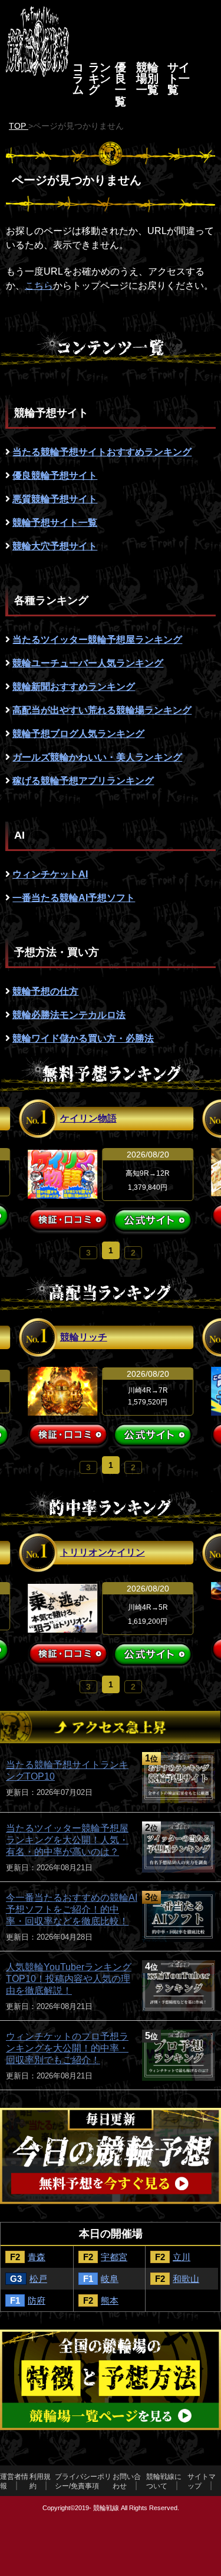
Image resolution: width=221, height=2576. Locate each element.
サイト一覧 (179, 79)
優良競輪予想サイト (55, 476)
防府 (37, 2300)
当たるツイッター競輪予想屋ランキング (97, 640)
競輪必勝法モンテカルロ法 (69, 1015)
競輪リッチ (84, 1337)
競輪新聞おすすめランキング (74, 687)
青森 (37, 2257)
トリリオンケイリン (103, 1552)
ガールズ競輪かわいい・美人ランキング (97, 757)
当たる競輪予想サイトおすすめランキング (102, 452)
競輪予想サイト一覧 (55, 523)
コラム (78, 79)
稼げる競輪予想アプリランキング (83, 781)
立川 (182, 2257)
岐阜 (110, 2279)
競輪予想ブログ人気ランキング (78, 734)
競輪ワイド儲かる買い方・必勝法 (83, 1038)
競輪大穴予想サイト (55, 546)
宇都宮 (114, 2257)
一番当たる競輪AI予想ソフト (74, 898)
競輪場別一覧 (147, 79)
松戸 (38, 2279)
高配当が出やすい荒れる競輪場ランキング (102, 710)
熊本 (110, 2300)
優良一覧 (121, 84)
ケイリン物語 (88, 1118)
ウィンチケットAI (50, 874)
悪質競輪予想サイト (55, 499)
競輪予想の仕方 (45, 991)
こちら (39, 286)
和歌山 (186, 2279)
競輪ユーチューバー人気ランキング (88, 663)
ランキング (100, 79)
